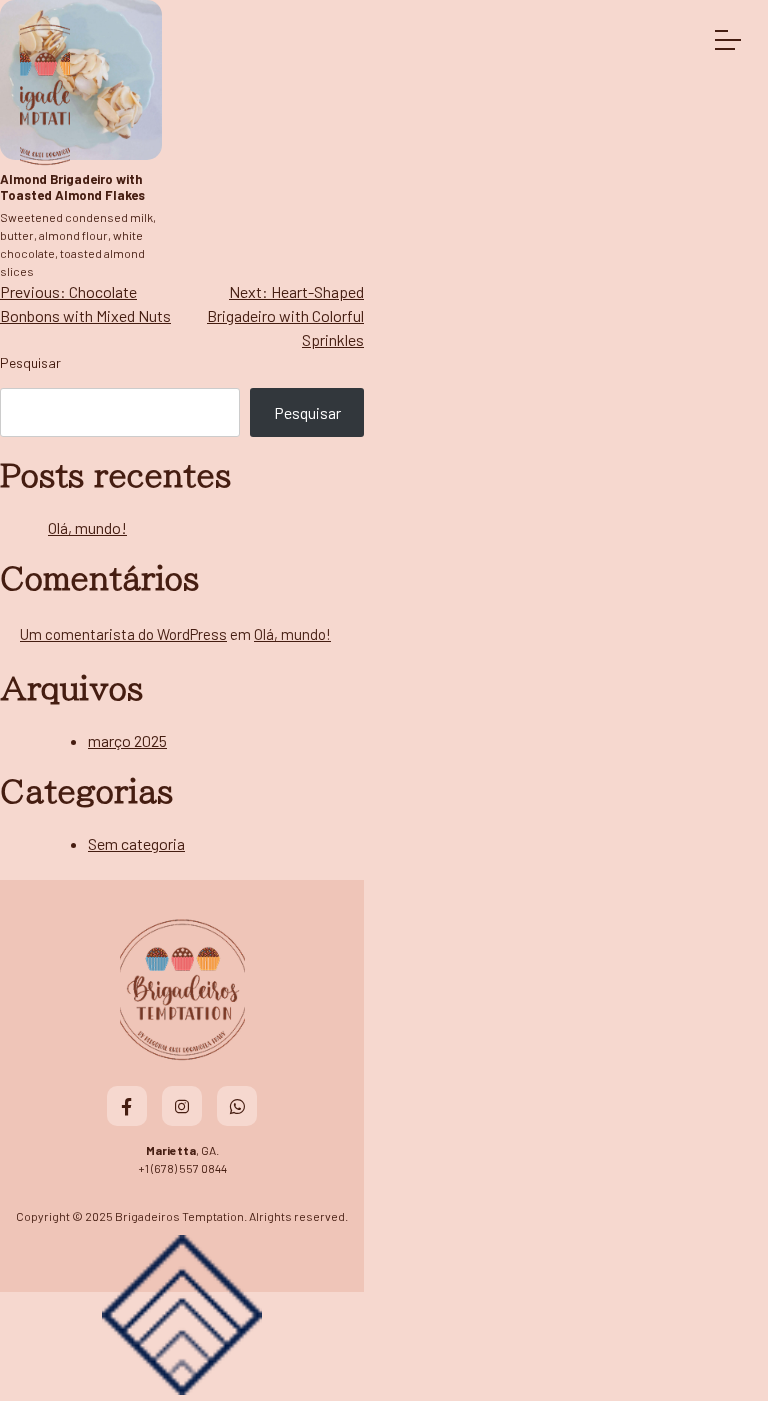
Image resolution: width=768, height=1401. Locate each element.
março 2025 (127, 740)
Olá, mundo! (87, 527)
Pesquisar (30, 362)
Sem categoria (136, 843)
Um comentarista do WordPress (123, 634)
